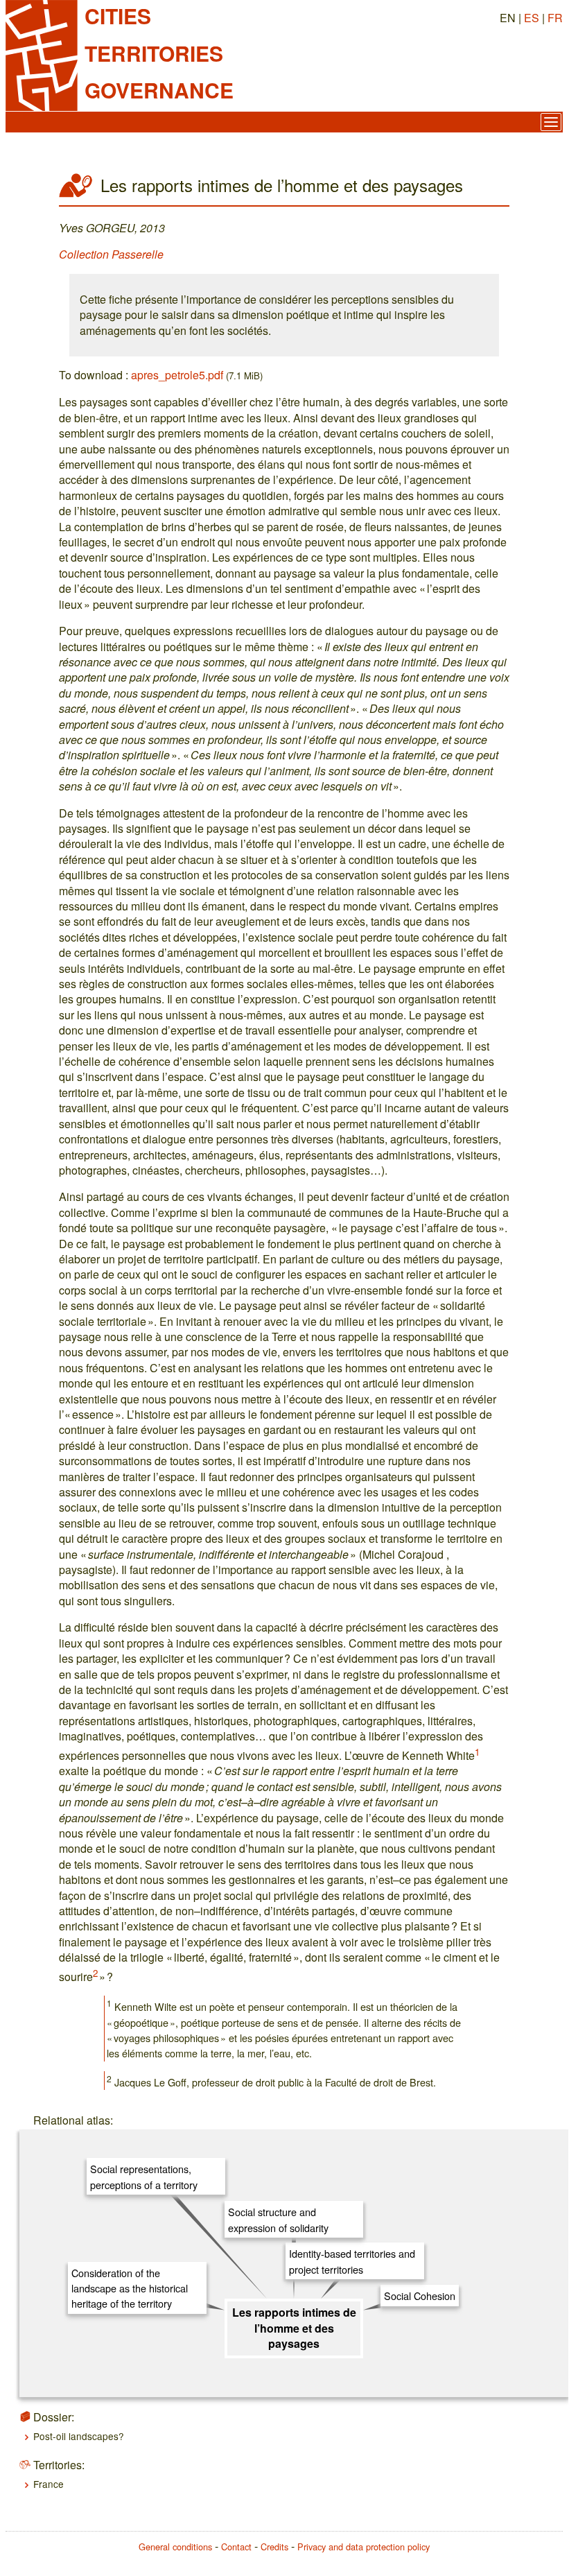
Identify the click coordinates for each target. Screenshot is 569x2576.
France (49, 2484)
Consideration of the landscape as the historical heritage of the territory (130, 2288)
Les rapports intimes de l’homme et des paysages (294, 2328)
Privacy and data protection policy (364, 2547)
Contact (236, 2547)
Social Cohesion (420, 2296)
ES (532, 18)
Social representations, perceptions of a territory (144, 2176)
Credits (274, 2547)
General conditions (175, 2547)
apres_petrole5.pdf (177, 375)
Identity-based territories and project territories (352, 2261)
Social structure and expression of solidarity (278, 2219)
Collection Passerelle (111, 254)
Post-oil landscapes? (79, 2436)
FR (555, 18)
